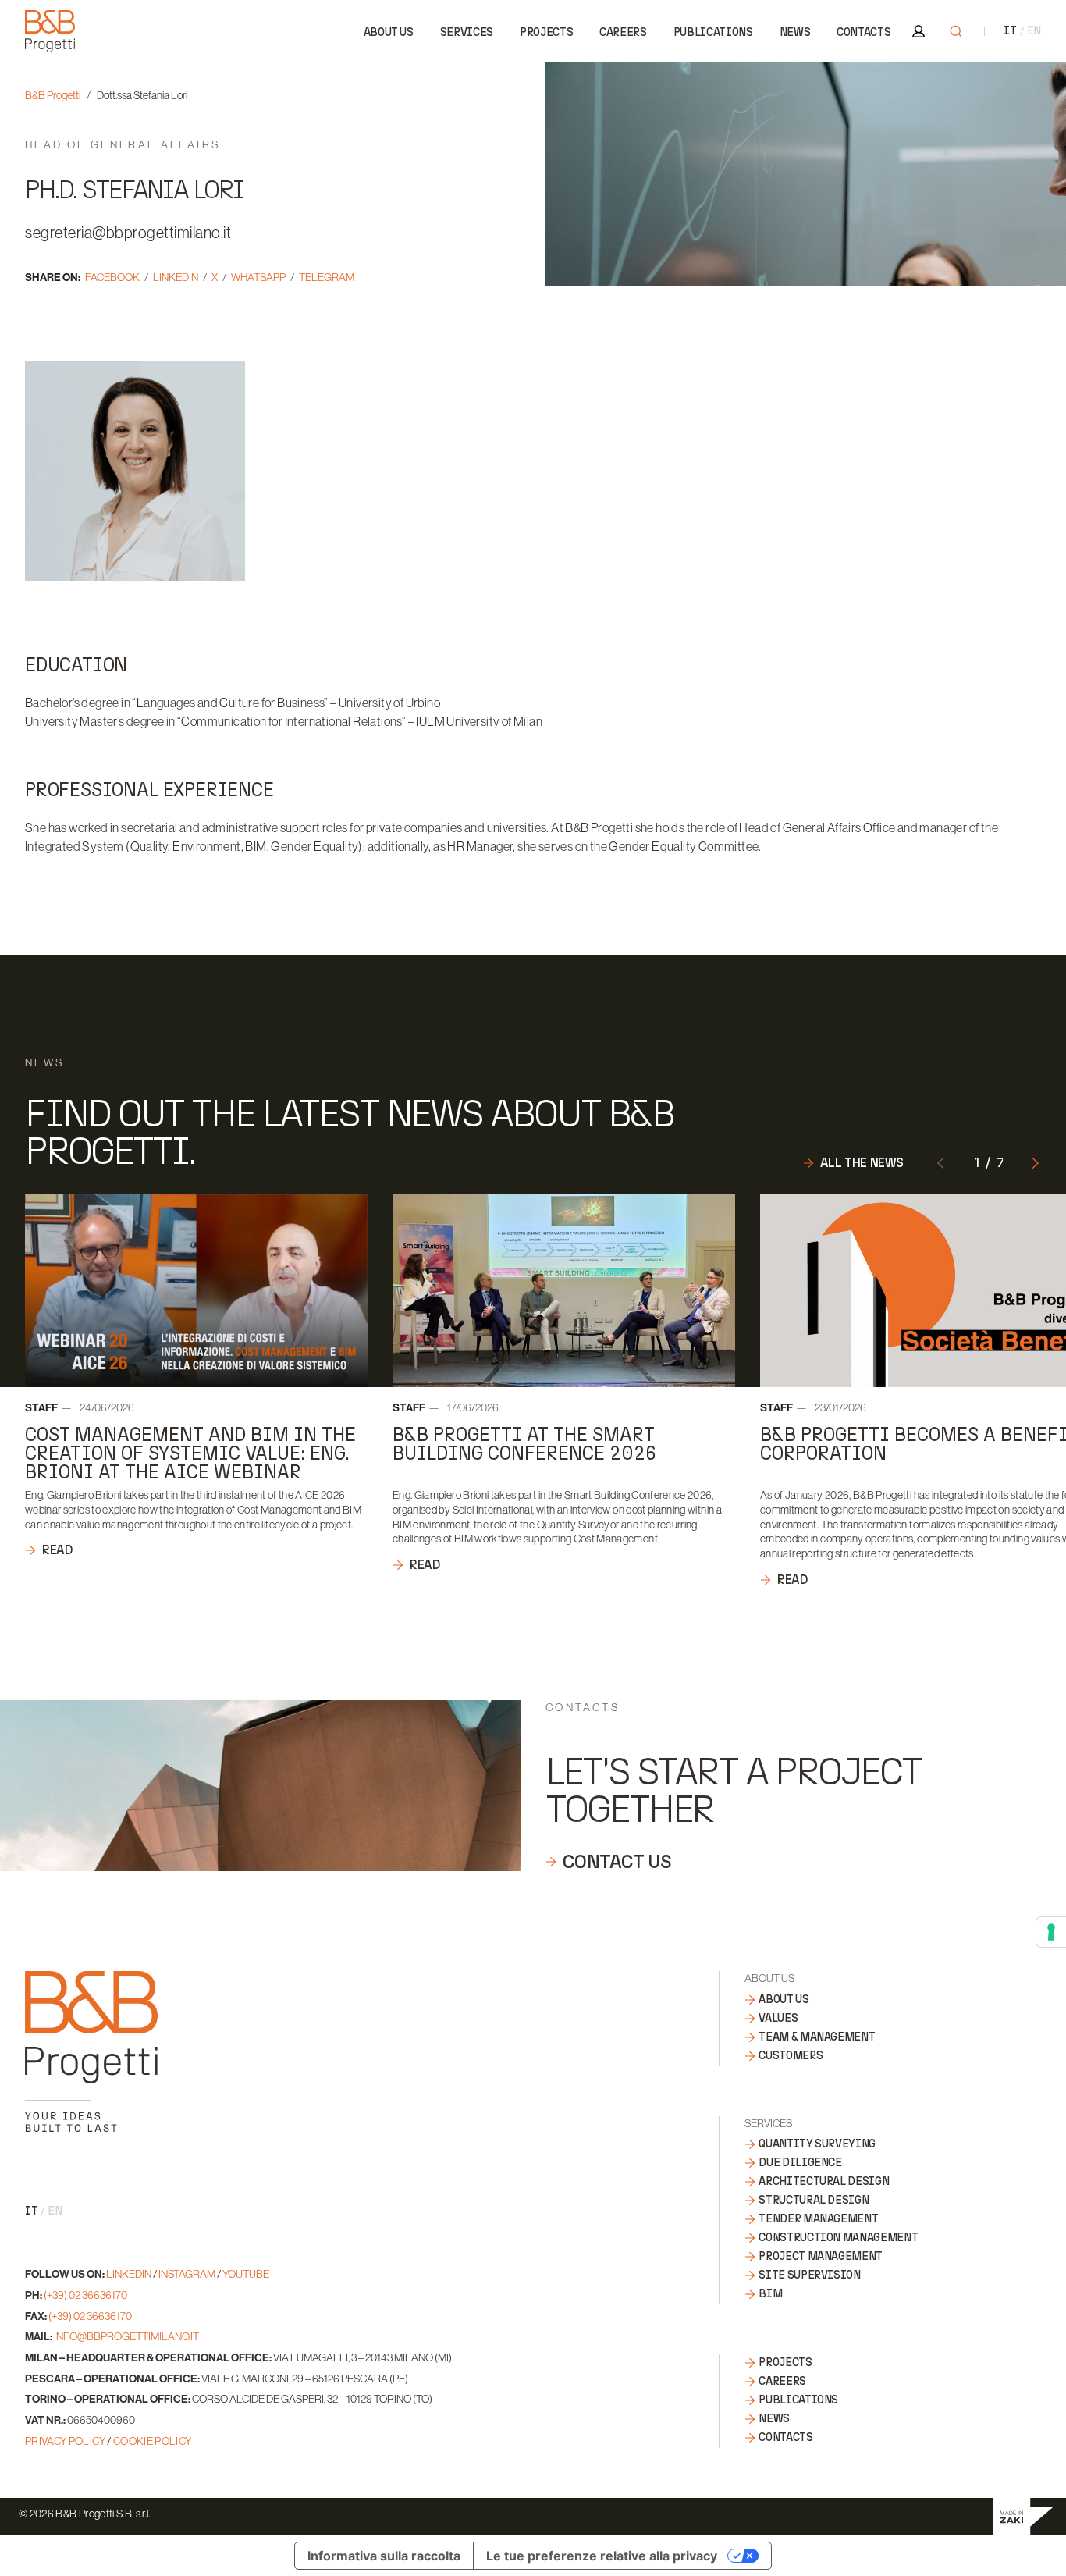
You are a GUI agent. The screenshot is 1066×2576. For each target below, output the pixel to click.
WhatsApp (258, 277)
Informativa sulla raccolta (384, 2556)
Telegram (327, 277)
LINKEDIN (129, 2274)
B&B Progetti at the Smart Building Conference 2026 (524, 1444)
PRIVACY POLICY (65, 2441)
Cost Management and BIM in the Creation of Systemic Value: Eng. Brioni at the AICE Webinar (190, 1453)
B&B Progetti (53, 95)
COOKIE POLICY (153, 2441)
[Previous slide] (941, 1162)
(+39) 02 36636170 (85, 2295)
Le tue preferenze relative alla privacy (602, 2556)
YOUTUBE (246, 2274)
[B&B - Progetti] (91, 2051)
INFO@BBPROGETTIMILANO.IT (126, 2336)
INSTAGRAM (187, 2274)
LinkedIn (176, 277)
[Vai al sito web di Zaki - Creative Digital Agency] (1023, 2517)
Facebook (112, 277)
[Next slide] (1035, 1162)
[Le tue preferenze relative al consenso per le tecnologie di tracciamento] (1051, 1932)
